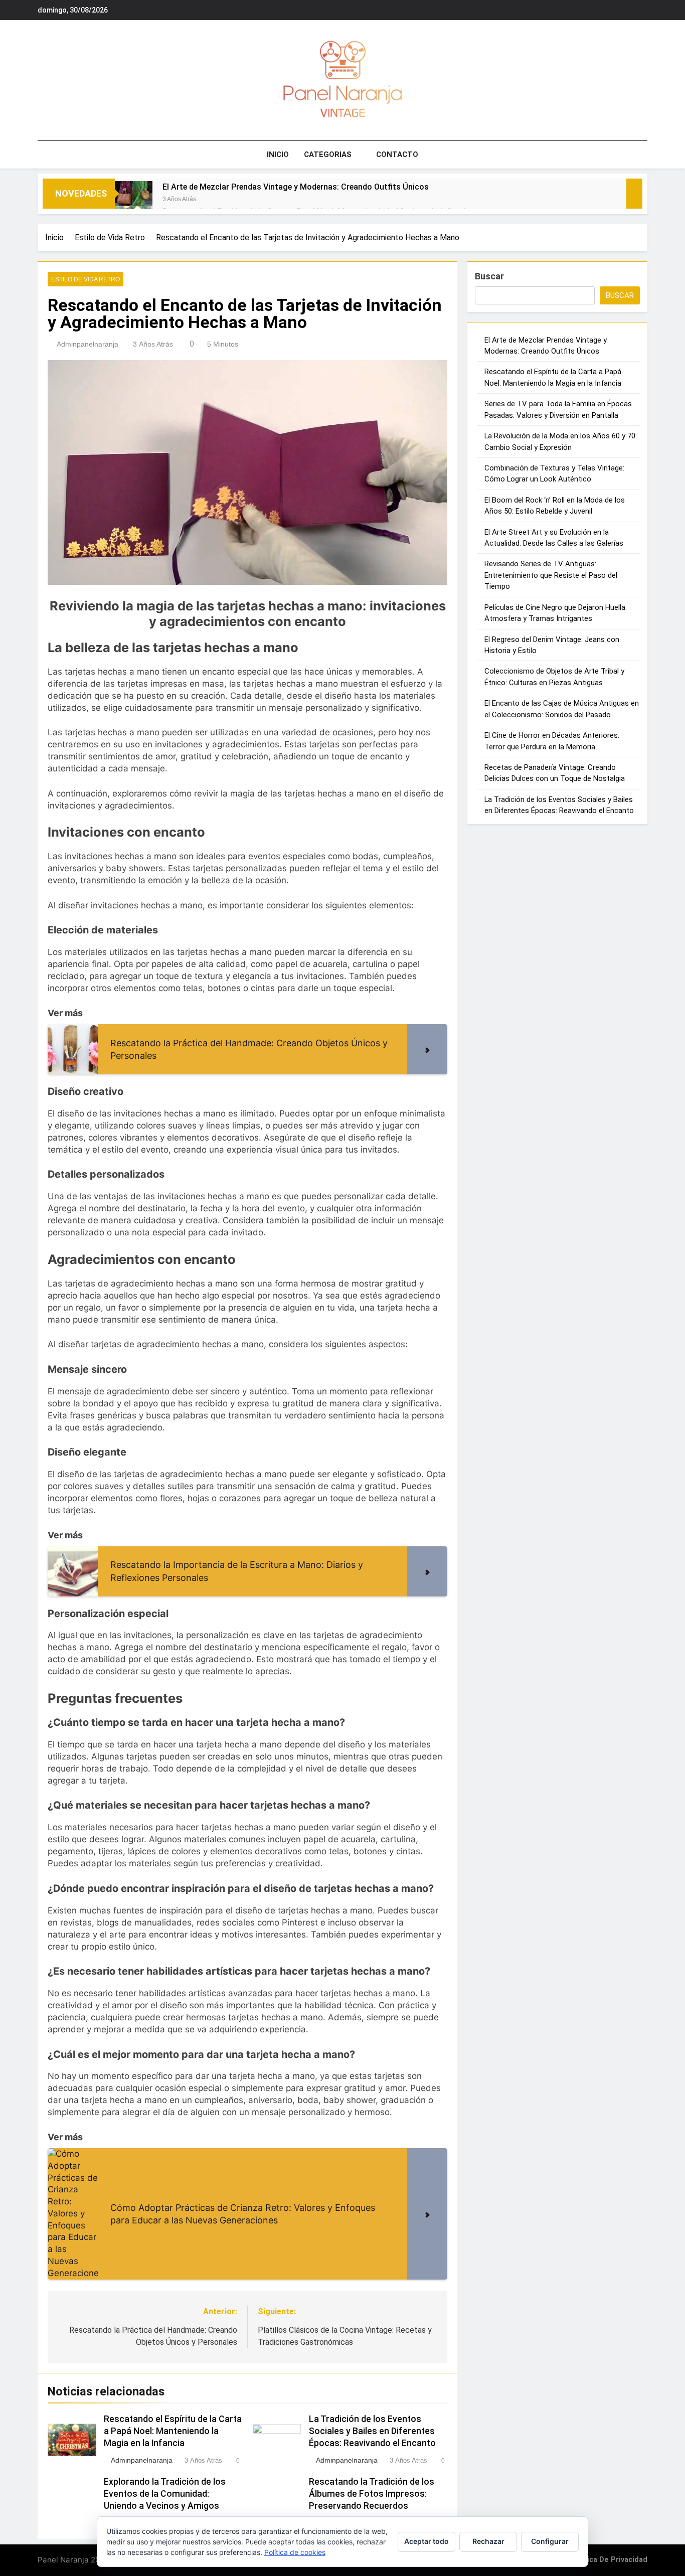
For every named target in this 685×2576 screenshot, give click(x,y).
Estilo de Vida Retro (85, 279)
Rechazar (488, 2541)
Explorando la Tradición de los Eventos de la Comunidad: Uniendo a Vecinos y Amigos (165, 2494)
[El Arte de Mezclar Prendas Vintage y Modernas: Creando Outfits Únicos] (134, 200)
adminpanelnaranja (88, 344)
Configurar (550, 2541)
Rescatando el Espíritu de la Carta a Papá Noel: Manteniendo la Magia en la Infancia (173, 2431)
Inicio (278, 154)
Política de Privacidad (609, 2560)
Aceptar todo (426, 2541)
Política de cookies (295, 2552)
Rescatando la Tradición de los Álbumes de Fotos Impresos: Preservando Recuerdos (372, 2494)
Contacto (397, 154)
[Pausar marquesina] (634, 194)
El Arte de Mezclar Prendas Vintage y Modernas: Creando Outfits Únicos (296, 187)
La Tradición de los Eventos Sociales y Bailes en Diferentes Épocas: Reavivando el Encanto (372, 2431)
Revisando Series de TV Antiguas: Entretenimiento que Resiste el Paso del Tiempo (551, 575)
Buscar (489, 276)
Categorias (328, 154)
